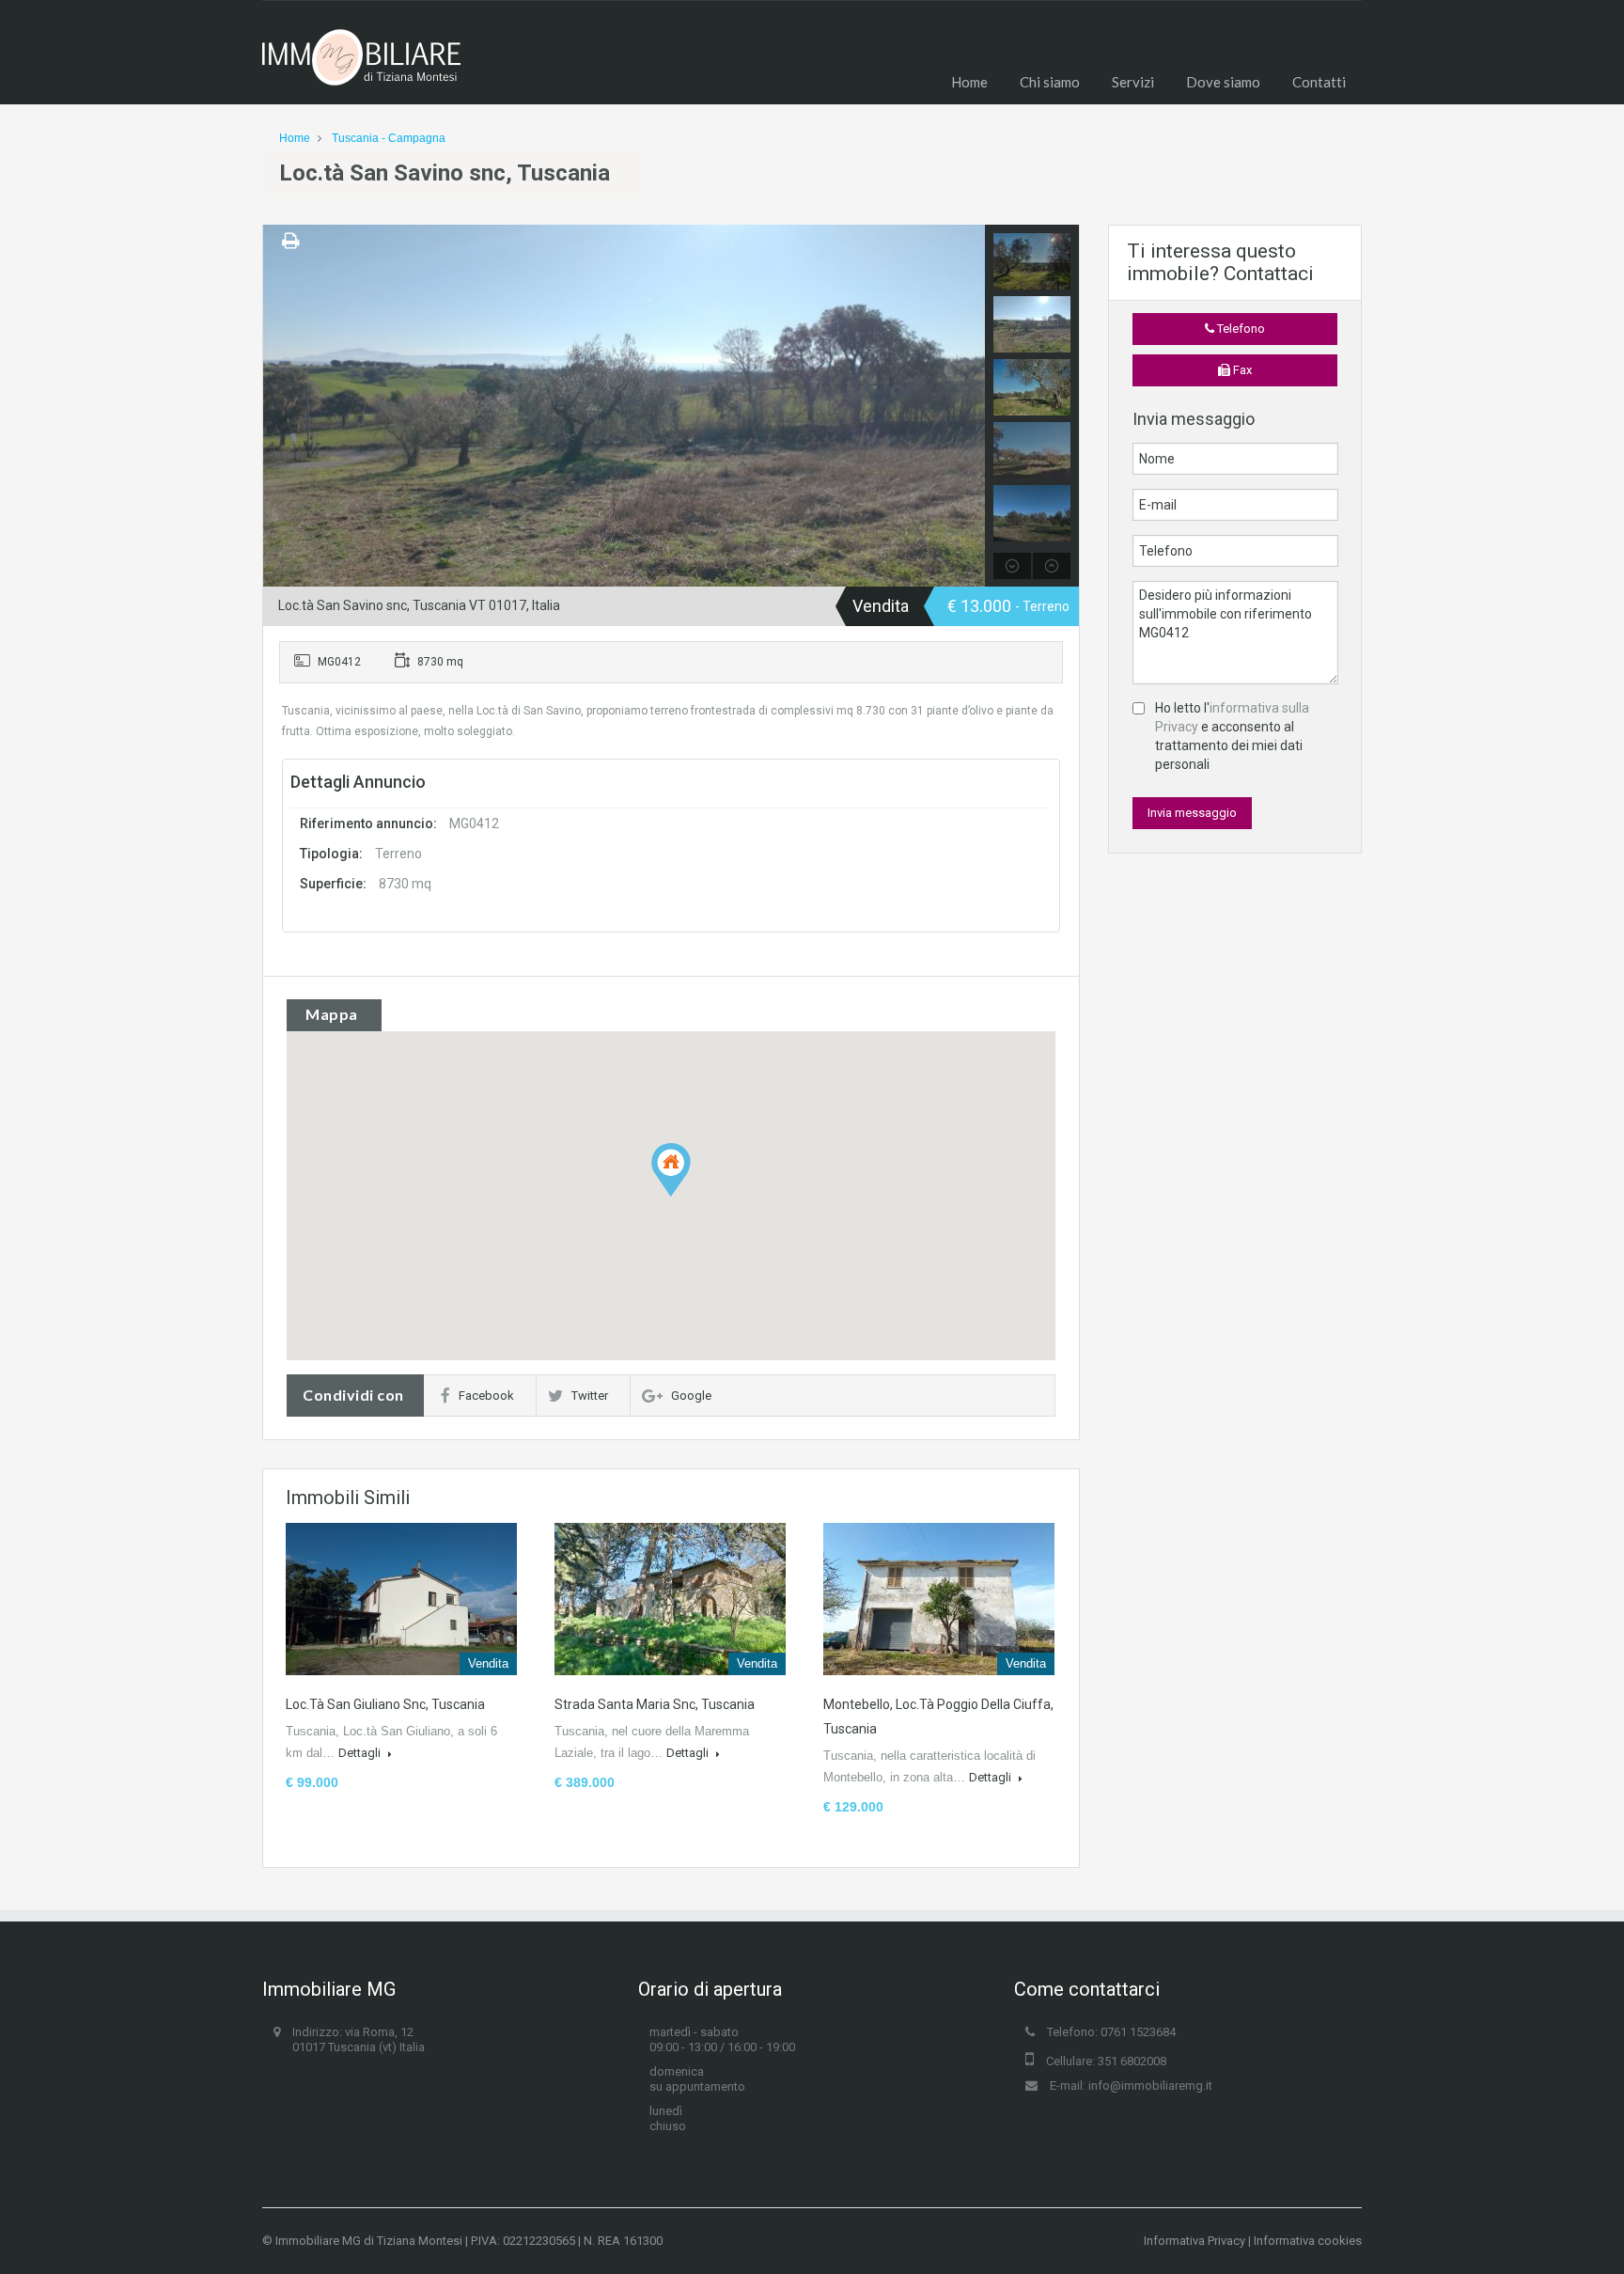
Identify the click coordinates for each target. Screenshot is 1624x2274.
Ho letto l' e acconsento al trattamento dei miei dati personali (1232, 736)
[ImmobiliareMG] (361, 67)
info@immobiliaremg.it (1150, 2086)
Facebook (486, 1396)
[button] (690, 1196)
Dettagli (361, 1753)
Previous (280, 406)
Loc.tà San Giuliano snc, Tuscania (385, 1704)
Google (691, 1396)
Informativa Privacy (1195, 2241)
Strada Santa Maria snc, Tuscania (655, 1704)
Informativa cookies (1308, 2241)
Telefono (1240, 329)
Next (968, 406)
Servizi (1133, 82)
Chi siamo (1050, 82)
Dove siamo (1223, 82)
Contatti (1319, 82)
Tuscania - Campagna (389, 138)
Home (969, 82)
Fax (1241, 370)
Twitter (590, 1396)
